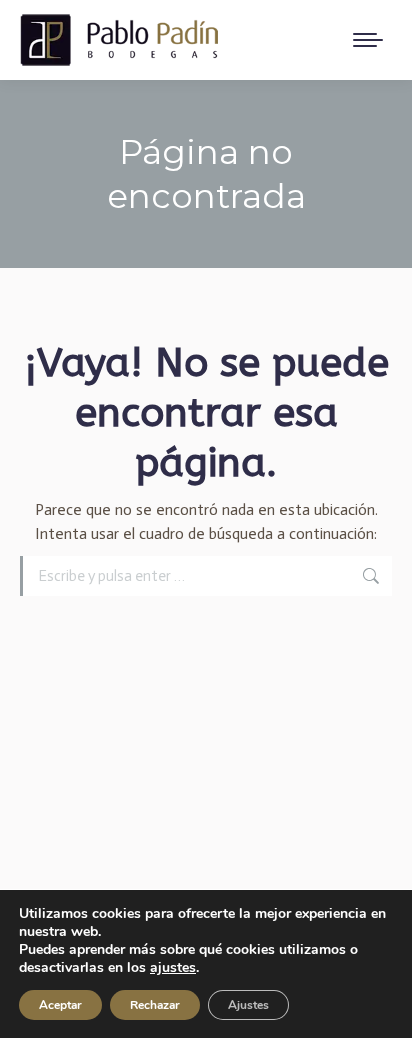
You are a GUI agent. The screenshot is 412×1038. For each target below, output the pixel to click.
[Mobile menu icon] (368, 40)
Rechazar (155, 1005)
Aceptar (60, 1005)
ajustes (173, 968)
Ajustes (248, 1005)
